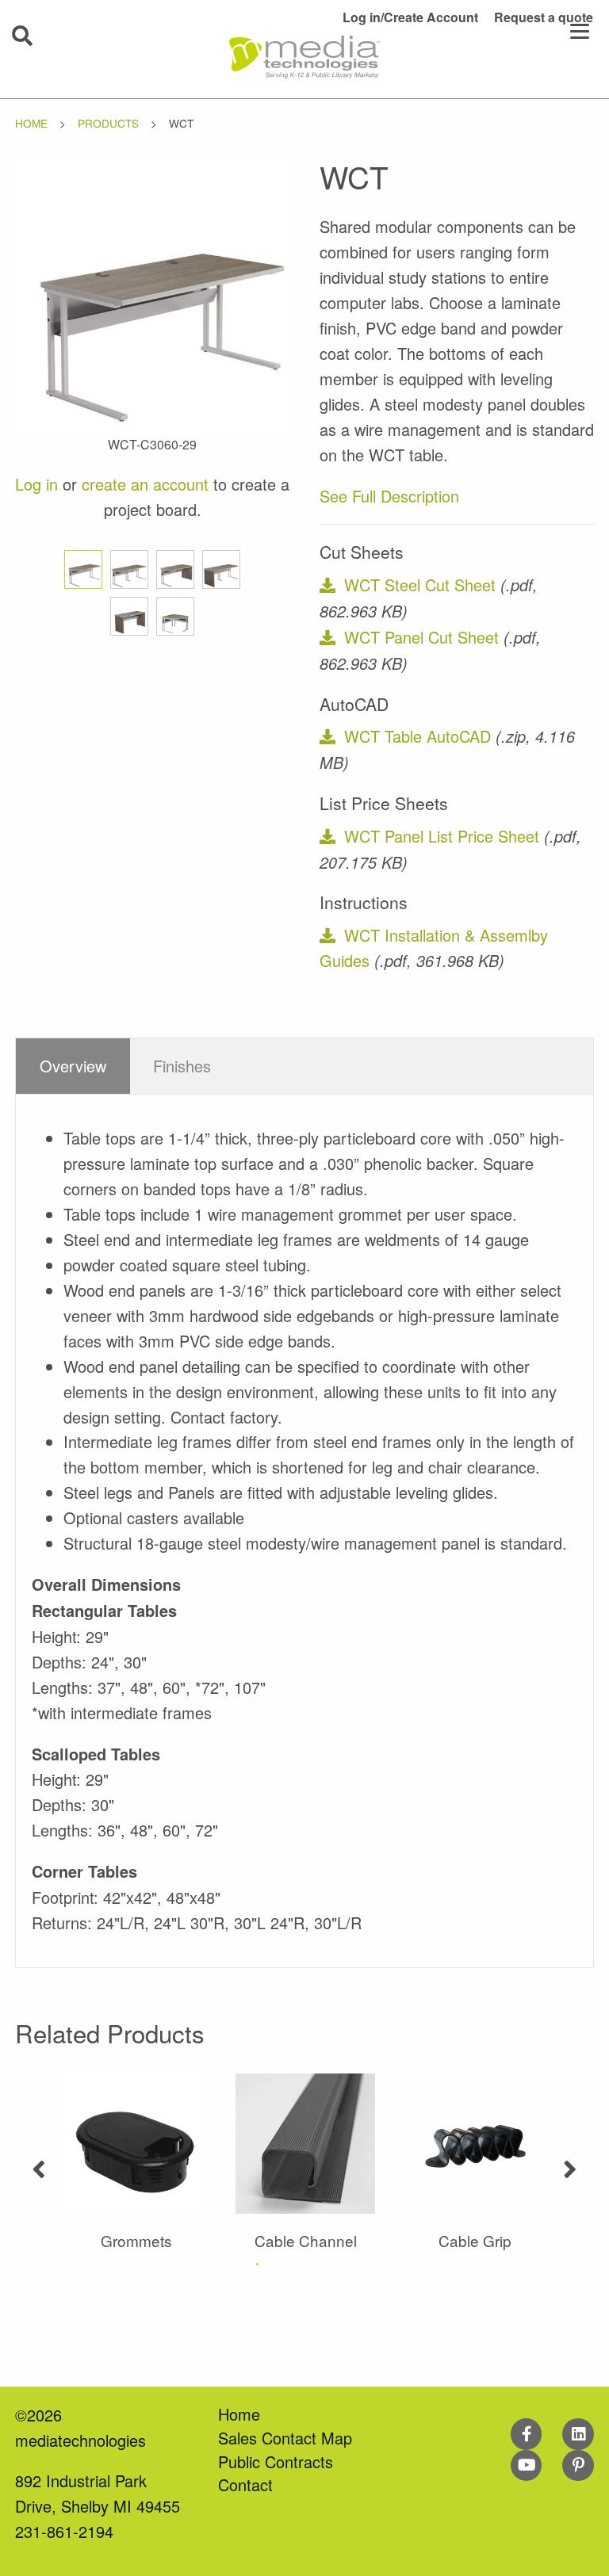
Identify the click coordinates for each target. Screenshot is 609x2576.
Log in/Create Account (410, 17)
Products (108, 123)
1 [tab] (257, 2264)
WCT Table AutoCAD (417, 736)
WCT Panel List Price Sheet (442, 836)
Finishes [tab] (182, 1066)
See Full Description (389, 496)
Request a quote (544, 17)
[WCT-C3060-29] (153, 290)
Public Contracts (276, 2461)
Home (31, 123)
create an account (145, 484)
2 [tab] (289, 2264)
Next (570, 2163)
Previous (39, 2163)
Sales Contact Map (285, 2438)
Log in (36, 484)
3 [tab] (320, 2264)
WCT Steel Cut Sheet (420, 585)
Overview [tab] (73, 1066)
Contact (245, 2484)
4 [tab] (352, 2264)
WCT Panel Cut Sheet (421, 637)
